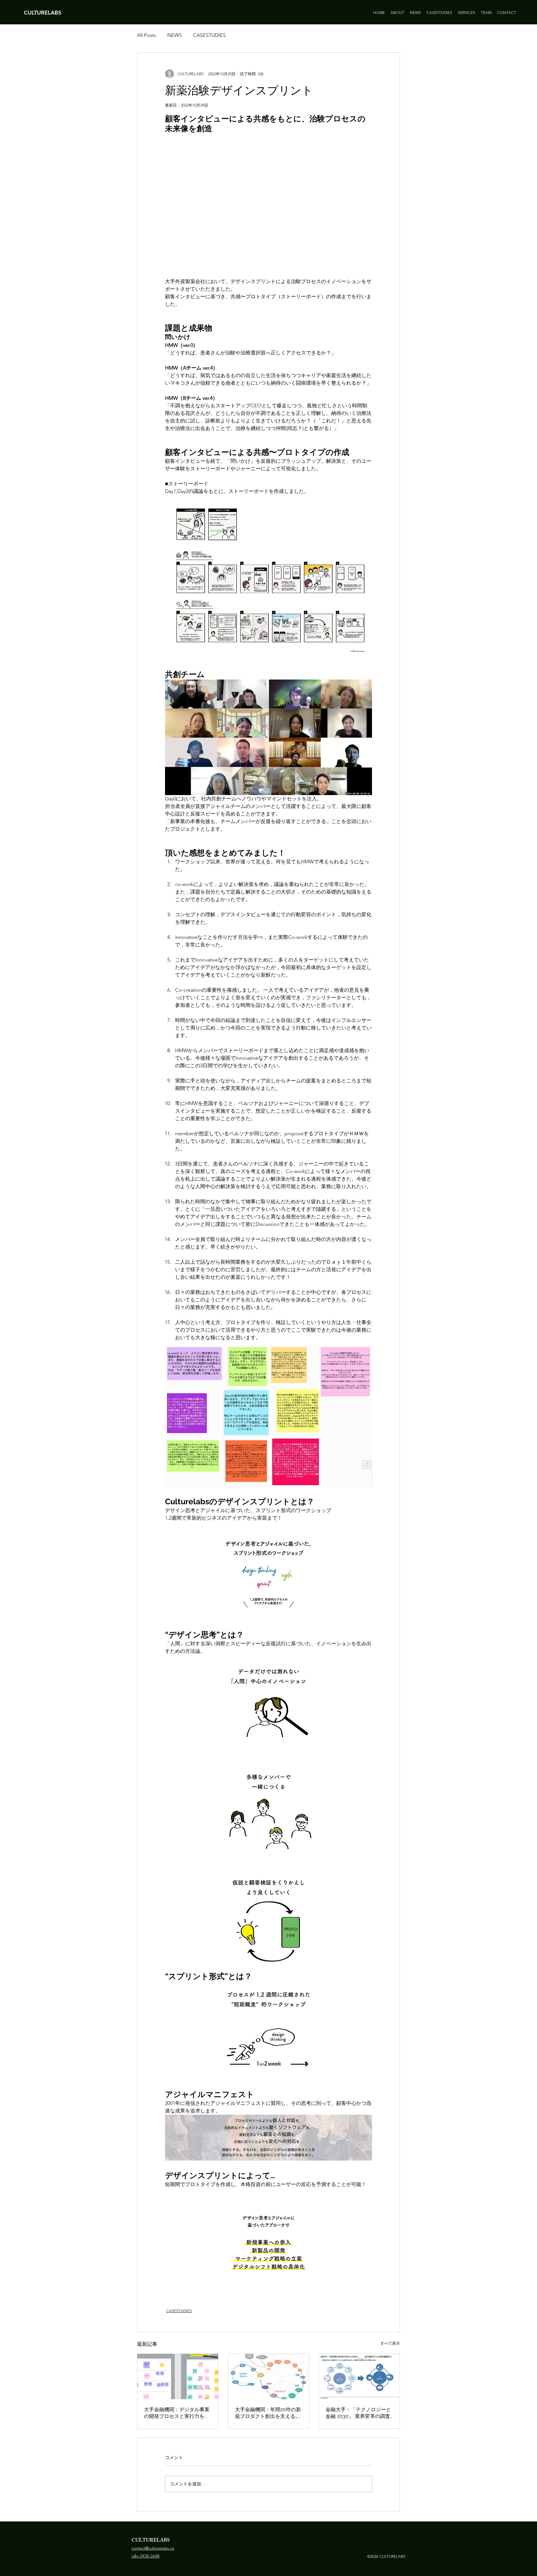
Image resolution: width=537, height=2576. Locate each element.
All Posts (147, 35)
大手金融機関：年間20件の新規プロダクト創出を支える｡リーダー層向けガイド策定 (268, 2413)
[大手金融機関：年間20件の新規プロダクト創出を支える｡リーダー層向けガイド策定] (269, 2377)
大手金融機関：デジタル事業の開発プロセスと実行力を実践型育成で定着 (177, 2413)
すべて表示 (390, 2343)
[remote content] (268, 206)
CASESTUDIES (209, 35)
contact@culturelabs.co (153, 2548)
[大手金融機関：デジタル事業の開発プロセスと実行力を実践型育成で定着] (178, 2377)
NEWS (175, 35)
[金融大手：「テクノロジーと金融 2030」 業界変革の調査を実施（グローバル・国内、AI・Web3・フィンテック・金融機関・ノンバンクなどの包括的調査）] (359, 2377)
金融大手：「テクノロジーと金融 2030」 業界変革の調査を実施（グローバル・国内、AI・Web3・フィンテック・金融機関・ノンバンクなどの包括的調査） (358, 2413)
